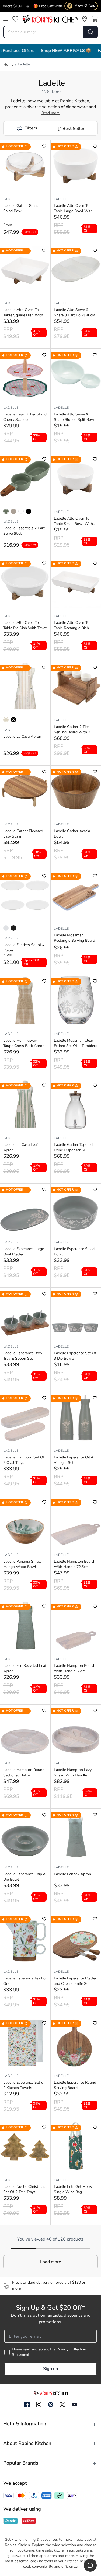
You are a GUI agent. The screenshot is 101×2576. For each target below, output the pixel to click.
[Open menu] (6, 19)
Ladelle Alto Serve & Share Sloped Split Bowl (75, 417)
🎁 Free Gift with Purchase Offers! (46, 6)
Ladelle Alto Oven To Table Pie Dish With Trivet (25, 626)
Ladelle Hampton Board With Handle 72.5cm (74, 1564)
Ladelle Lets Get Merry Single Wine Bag (73, 2190)
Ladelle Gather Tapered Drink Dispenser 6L (73, 1148)
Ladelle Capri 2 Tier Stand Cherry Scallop (25, 417)
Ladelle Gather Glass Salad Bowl (21, 209)
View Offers (82, 6)
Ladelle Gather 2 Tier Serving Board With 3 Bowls (72, 730)
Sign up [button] (50, 2369)
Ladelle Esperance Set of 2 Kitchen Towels (24, 2085)
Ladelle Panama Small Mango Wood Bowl (22, 1564)
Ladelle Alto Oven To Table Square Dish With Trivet (23, 313)
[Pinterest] (51, 2404)
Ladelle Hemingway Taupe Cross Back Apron (24, 1043)
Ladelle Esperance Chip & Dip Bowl (25, 1877)
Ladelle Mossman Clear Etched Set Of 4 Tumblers (76, 1043)
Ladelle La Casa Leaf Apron (21, 1148)
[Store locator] (85, 19)
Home (8, 65)
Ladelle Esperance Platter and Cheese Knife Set (75, 1981)
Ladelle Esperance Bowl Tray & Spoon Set (23, 1356)
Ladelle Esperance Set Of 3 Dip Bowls (75, 1356)
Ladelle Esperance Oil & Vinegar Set (74, 1460)
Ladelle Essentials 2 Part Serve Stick (24, 531)
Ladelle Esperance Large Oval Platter (24, 1252)
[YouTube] (74, 2404)
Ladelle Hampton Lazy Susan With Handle (73, 1773)
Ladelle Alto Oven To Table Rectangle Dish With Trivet (72, 626)
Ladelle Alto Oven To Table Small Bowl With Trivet (73, 522)
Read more (50, 113)
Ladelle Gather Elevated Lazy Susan (23, 834)
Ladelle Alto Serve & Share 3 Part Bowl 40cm (74, 313)
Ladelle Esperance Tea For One (25, 1981)
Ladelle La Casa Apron (22, 737)
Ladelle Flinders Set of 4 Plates (24, 948)
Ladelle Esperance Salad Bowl (74, 1252)
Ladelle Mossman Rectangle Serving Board (74, 938)
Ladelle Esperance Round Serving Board (75, 2085)
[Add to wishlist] (44, 146)
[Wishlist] (15, 19)
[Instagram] (39, 2405)
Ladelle (11, 199)
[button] (27, 128)
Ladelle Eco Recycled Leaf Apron (25, 1669)
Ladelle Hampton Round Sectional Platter (24, 1773)
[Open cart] (95, 19)
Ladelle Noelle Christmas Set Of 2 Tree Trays (24, 2190)
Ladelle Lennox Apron (72, 1874)
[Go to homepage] (50, 19)
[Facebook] (27, 2405)
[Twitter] (62, 2404)
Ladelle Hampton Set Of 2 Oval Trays (24, 1460)
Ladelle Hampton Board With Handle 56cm (74, 1669)
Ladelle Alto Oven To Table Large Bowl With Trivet (73, 209)
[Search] (91, 32)
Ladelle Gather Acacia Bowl (72, 834)
